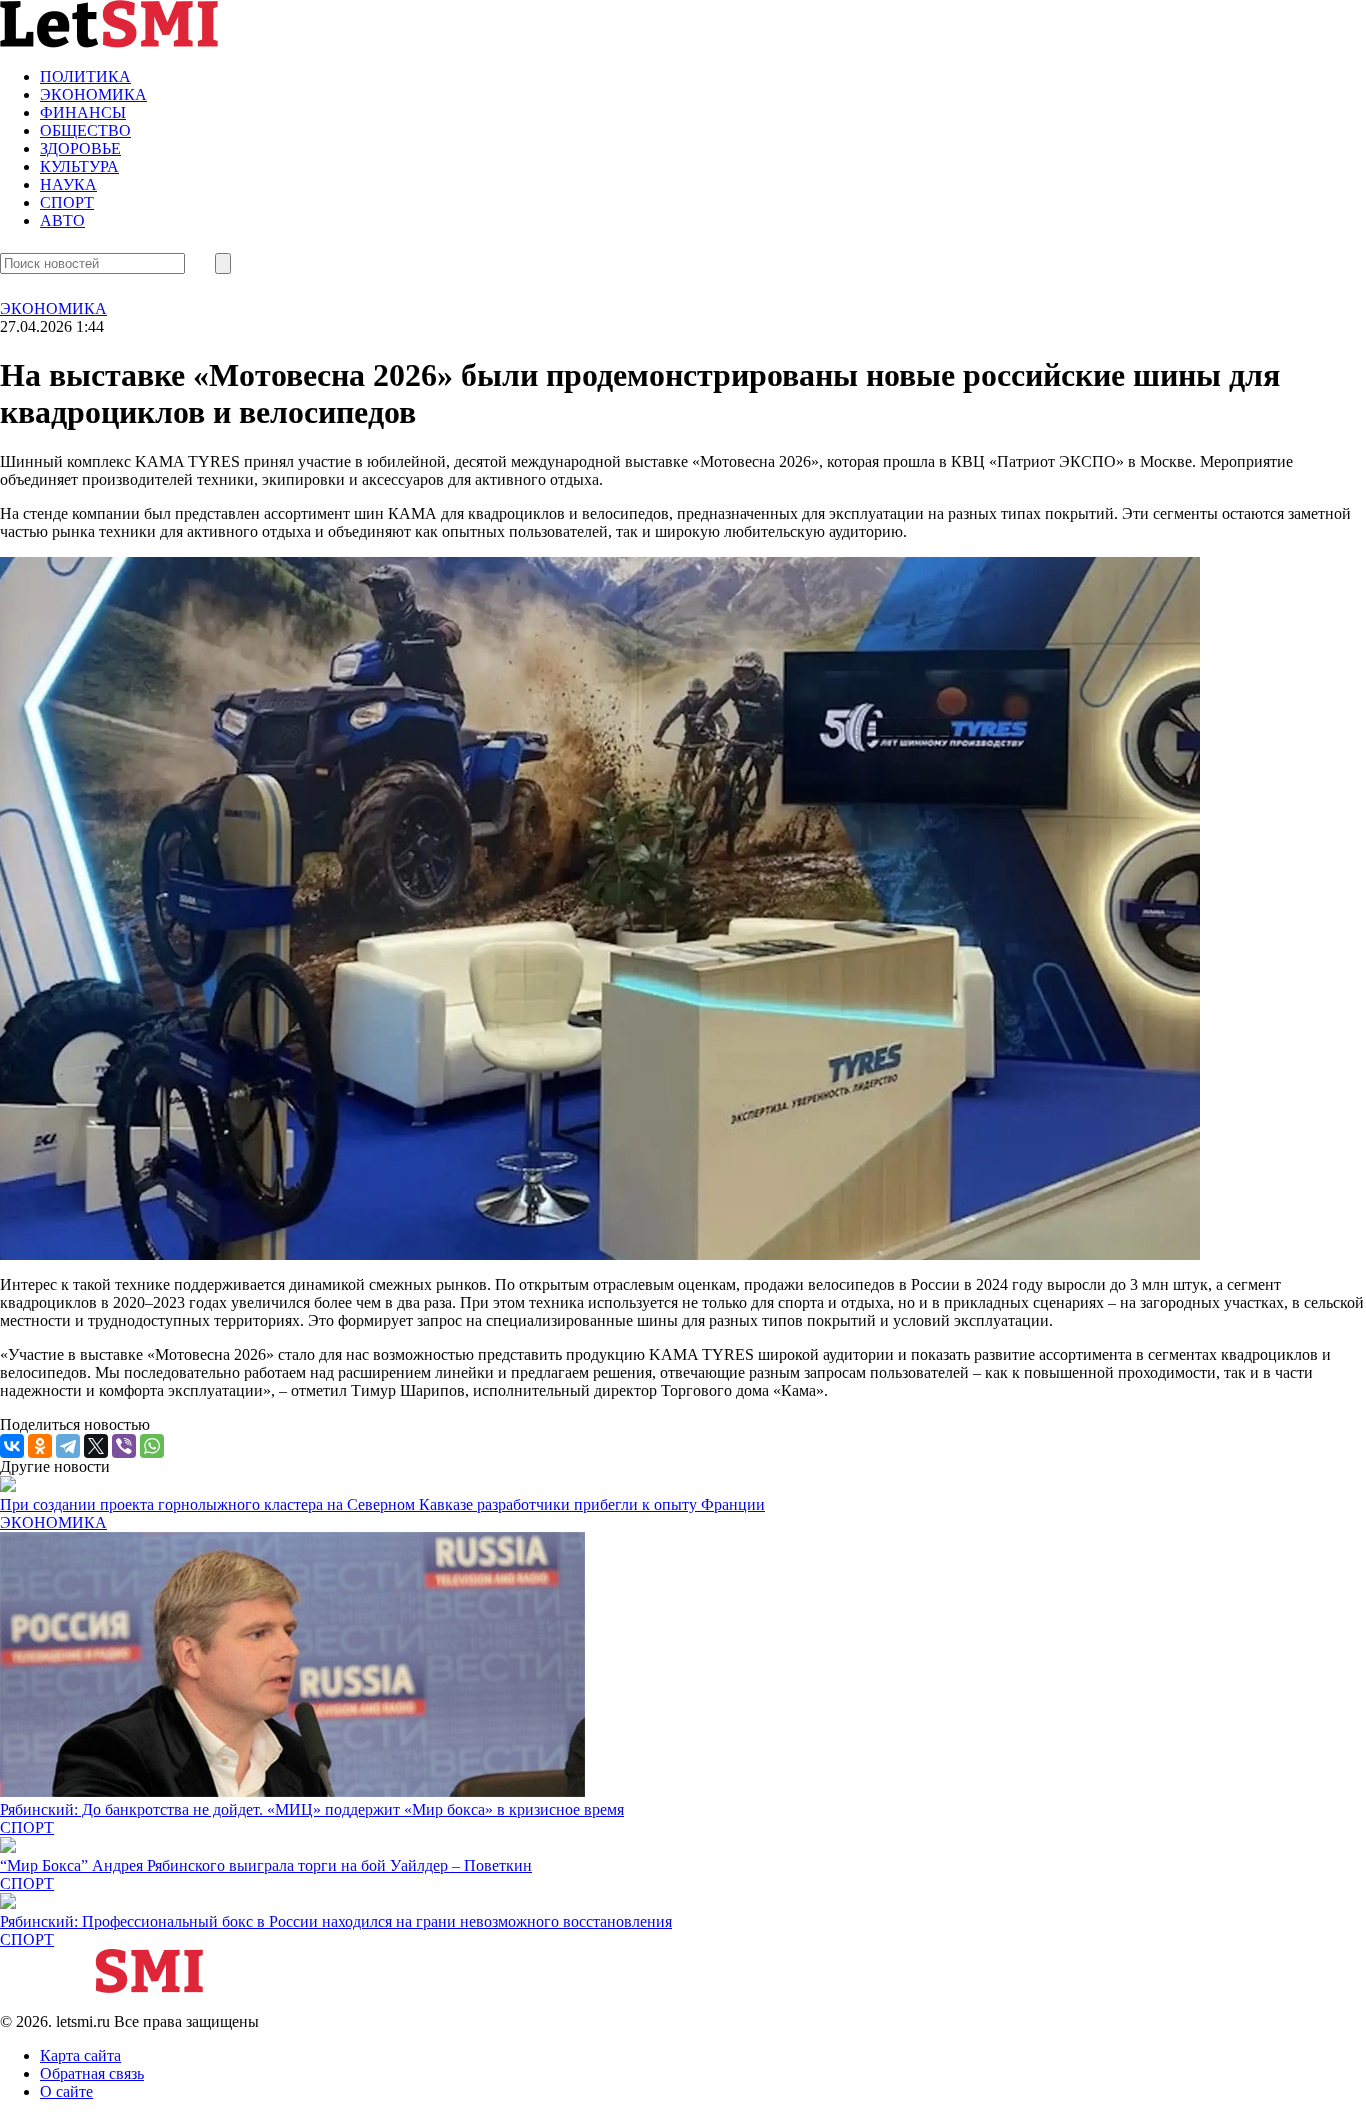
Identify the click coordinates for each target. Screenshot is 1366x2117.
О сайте (66, 2091)
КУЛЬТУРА (79, 166)
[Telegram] (68, 1446)
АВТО (62, 220)
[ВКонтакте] (12, 1446)
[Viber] (124, 1446)
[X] (96, 1446)
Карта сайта (80, 2055)
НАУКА (68, 184)
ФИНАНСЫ (83, 112)
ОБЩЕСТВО (85, 130)
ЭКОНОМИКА (93, 94)
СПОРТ (67, 202)
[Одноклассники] (40, 1446)
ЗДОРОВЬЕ (80, 148)
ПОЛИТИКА (85, 76)
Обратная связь (92, 2073)
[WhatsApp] (152, 1446)
